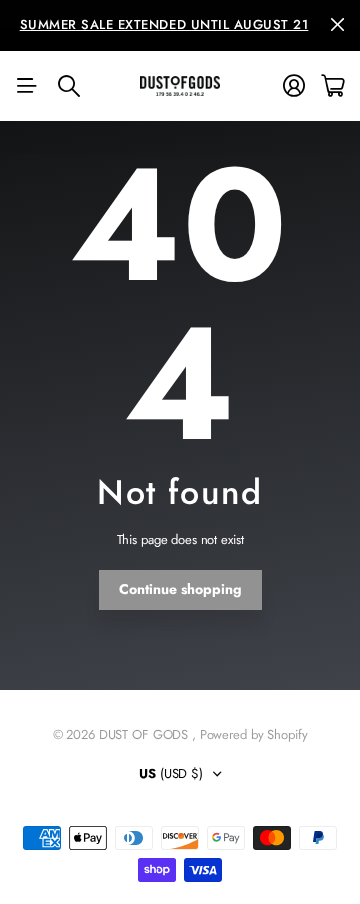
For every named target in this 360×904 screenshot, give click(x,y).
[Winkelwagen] (332, 86)
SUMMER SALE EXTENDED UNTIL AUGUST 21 (164, 24)
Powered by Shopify (254, 734)
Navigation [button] (27, 86)
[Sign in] (294, 86)
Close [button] (337, 25)
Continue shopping (180, 589)
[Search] (69, 86)
